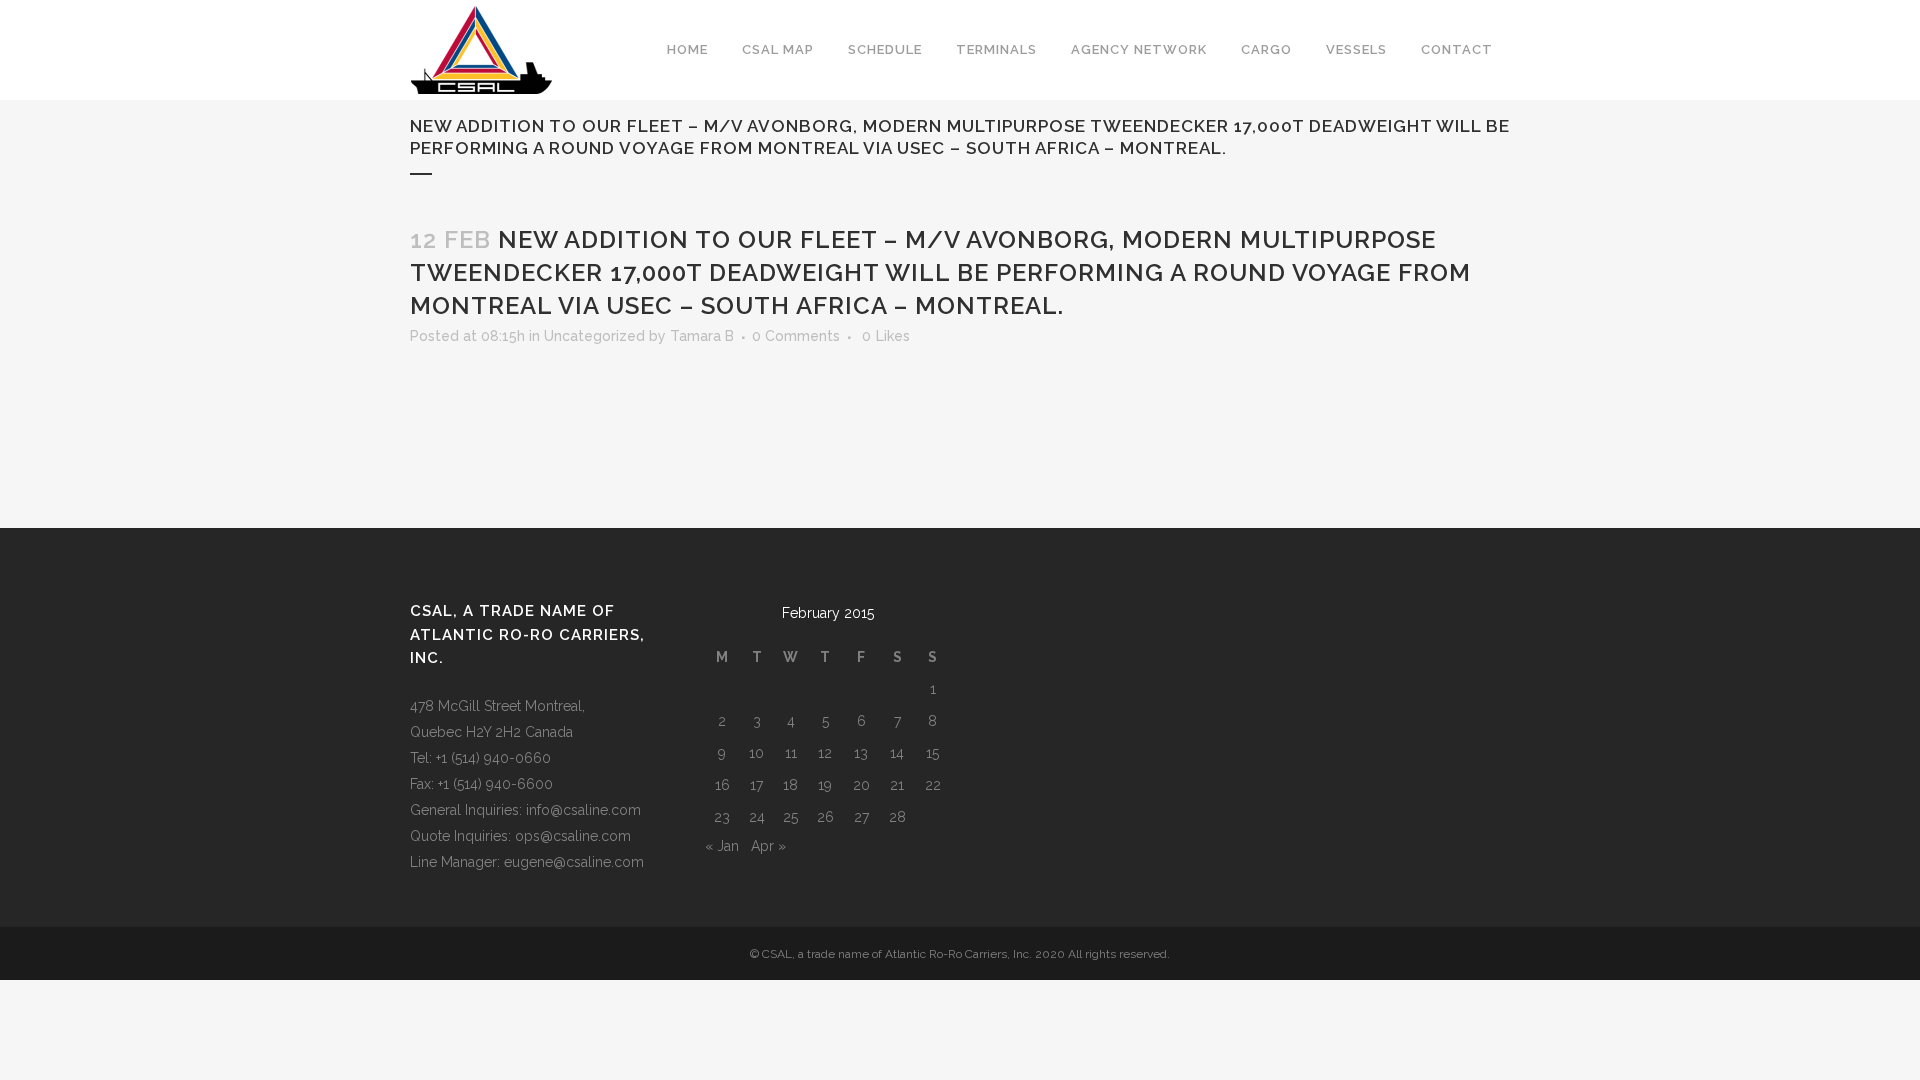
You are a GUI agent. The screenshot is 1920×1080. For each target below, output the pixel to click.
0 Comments (796, 336)
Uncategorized (594, 336)
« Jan (722, 846)
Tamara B (702, 336)
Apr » (768, 846)
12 (825, 753)
